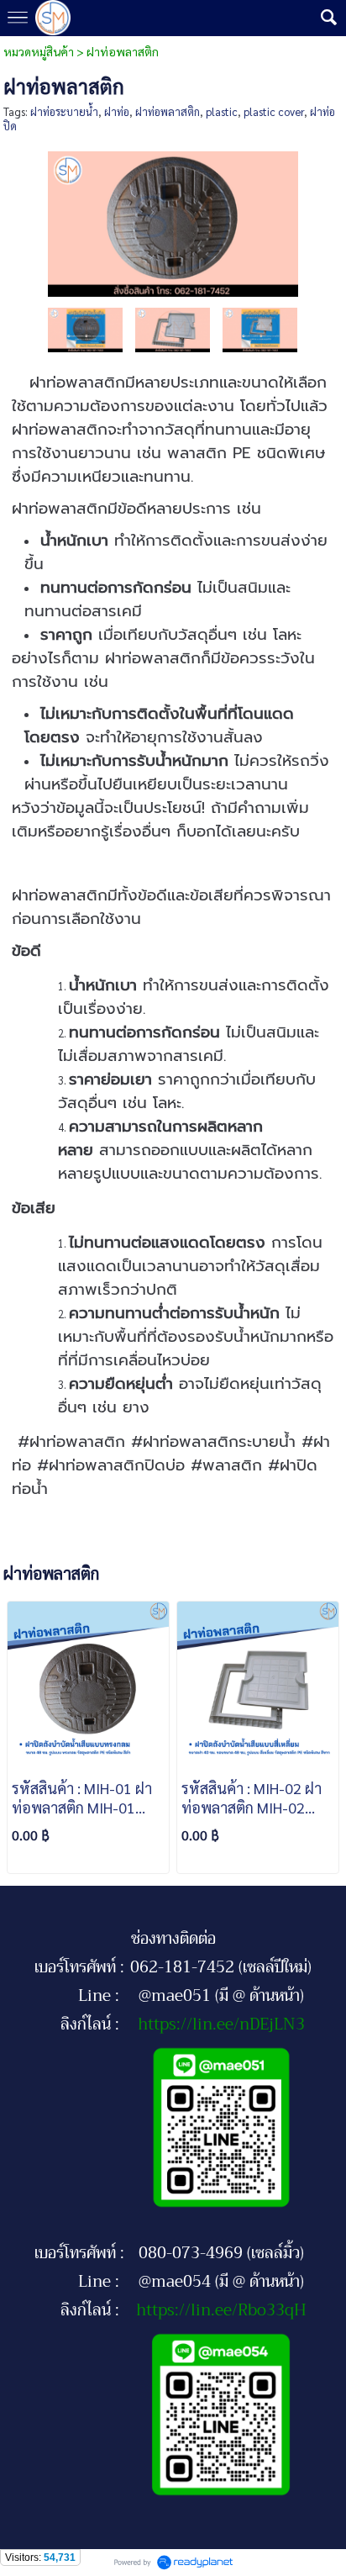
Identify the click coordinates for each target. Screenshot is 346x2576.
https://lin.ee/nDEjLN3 (221, 2024)
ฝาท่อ (117, 111)
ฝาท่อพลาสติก (168, 111)
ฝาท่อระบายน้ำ (64, 111)
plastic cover (274, 111)
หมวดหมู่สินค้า (39, 51)
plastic (222, 111)
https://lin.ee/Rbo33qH (221, 2310)
